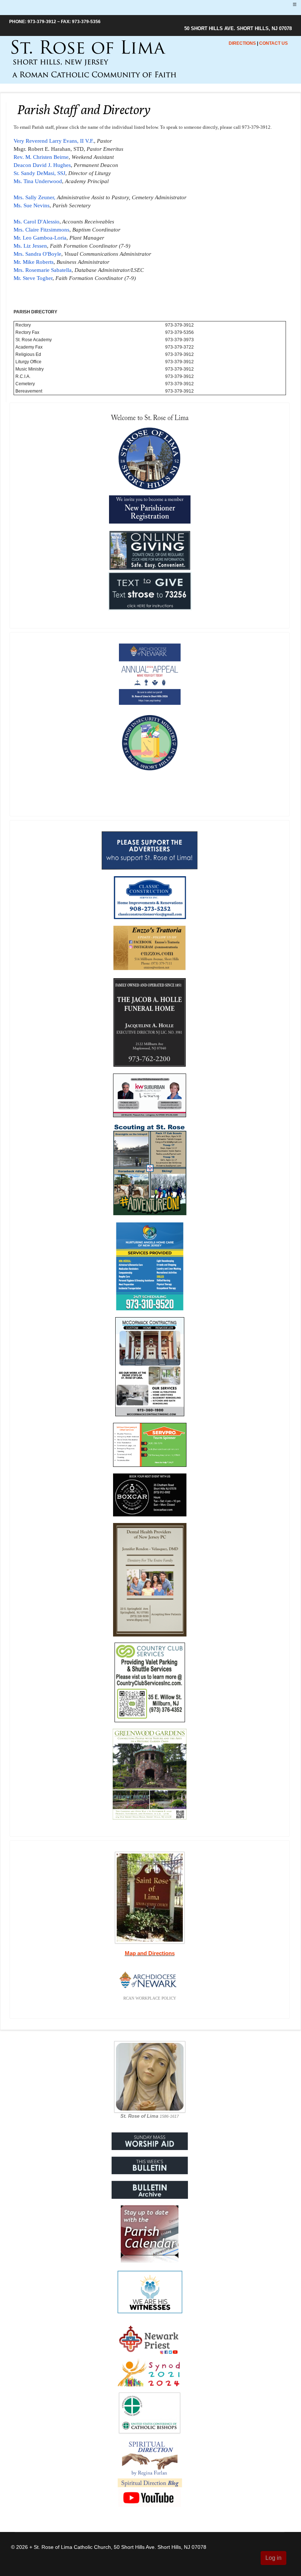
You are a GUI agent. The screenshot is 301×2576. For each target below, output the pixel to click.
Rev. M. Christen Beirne (41, 157)
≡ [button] (295, 4)
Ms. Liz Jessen (30, 246)
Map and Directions (150, 1953)
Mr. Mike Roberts (34, 262)
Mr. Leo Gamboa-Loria (40, 238)
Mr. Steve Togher (33, 278)
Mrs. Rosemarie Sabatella (43, 270)
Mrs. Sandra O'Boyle (37, 254)
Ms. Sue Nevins (32, 205)
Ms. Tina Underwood (38, 181)
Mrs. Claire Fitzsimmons (41, 230)
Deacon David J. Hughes (42, 165)
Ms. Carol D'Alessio (37, 222)
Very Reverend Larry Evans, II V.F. (54, 141)
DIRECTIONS (242, 43)
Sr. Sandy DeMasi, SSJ (39, 173)
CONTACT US (273, 43)
